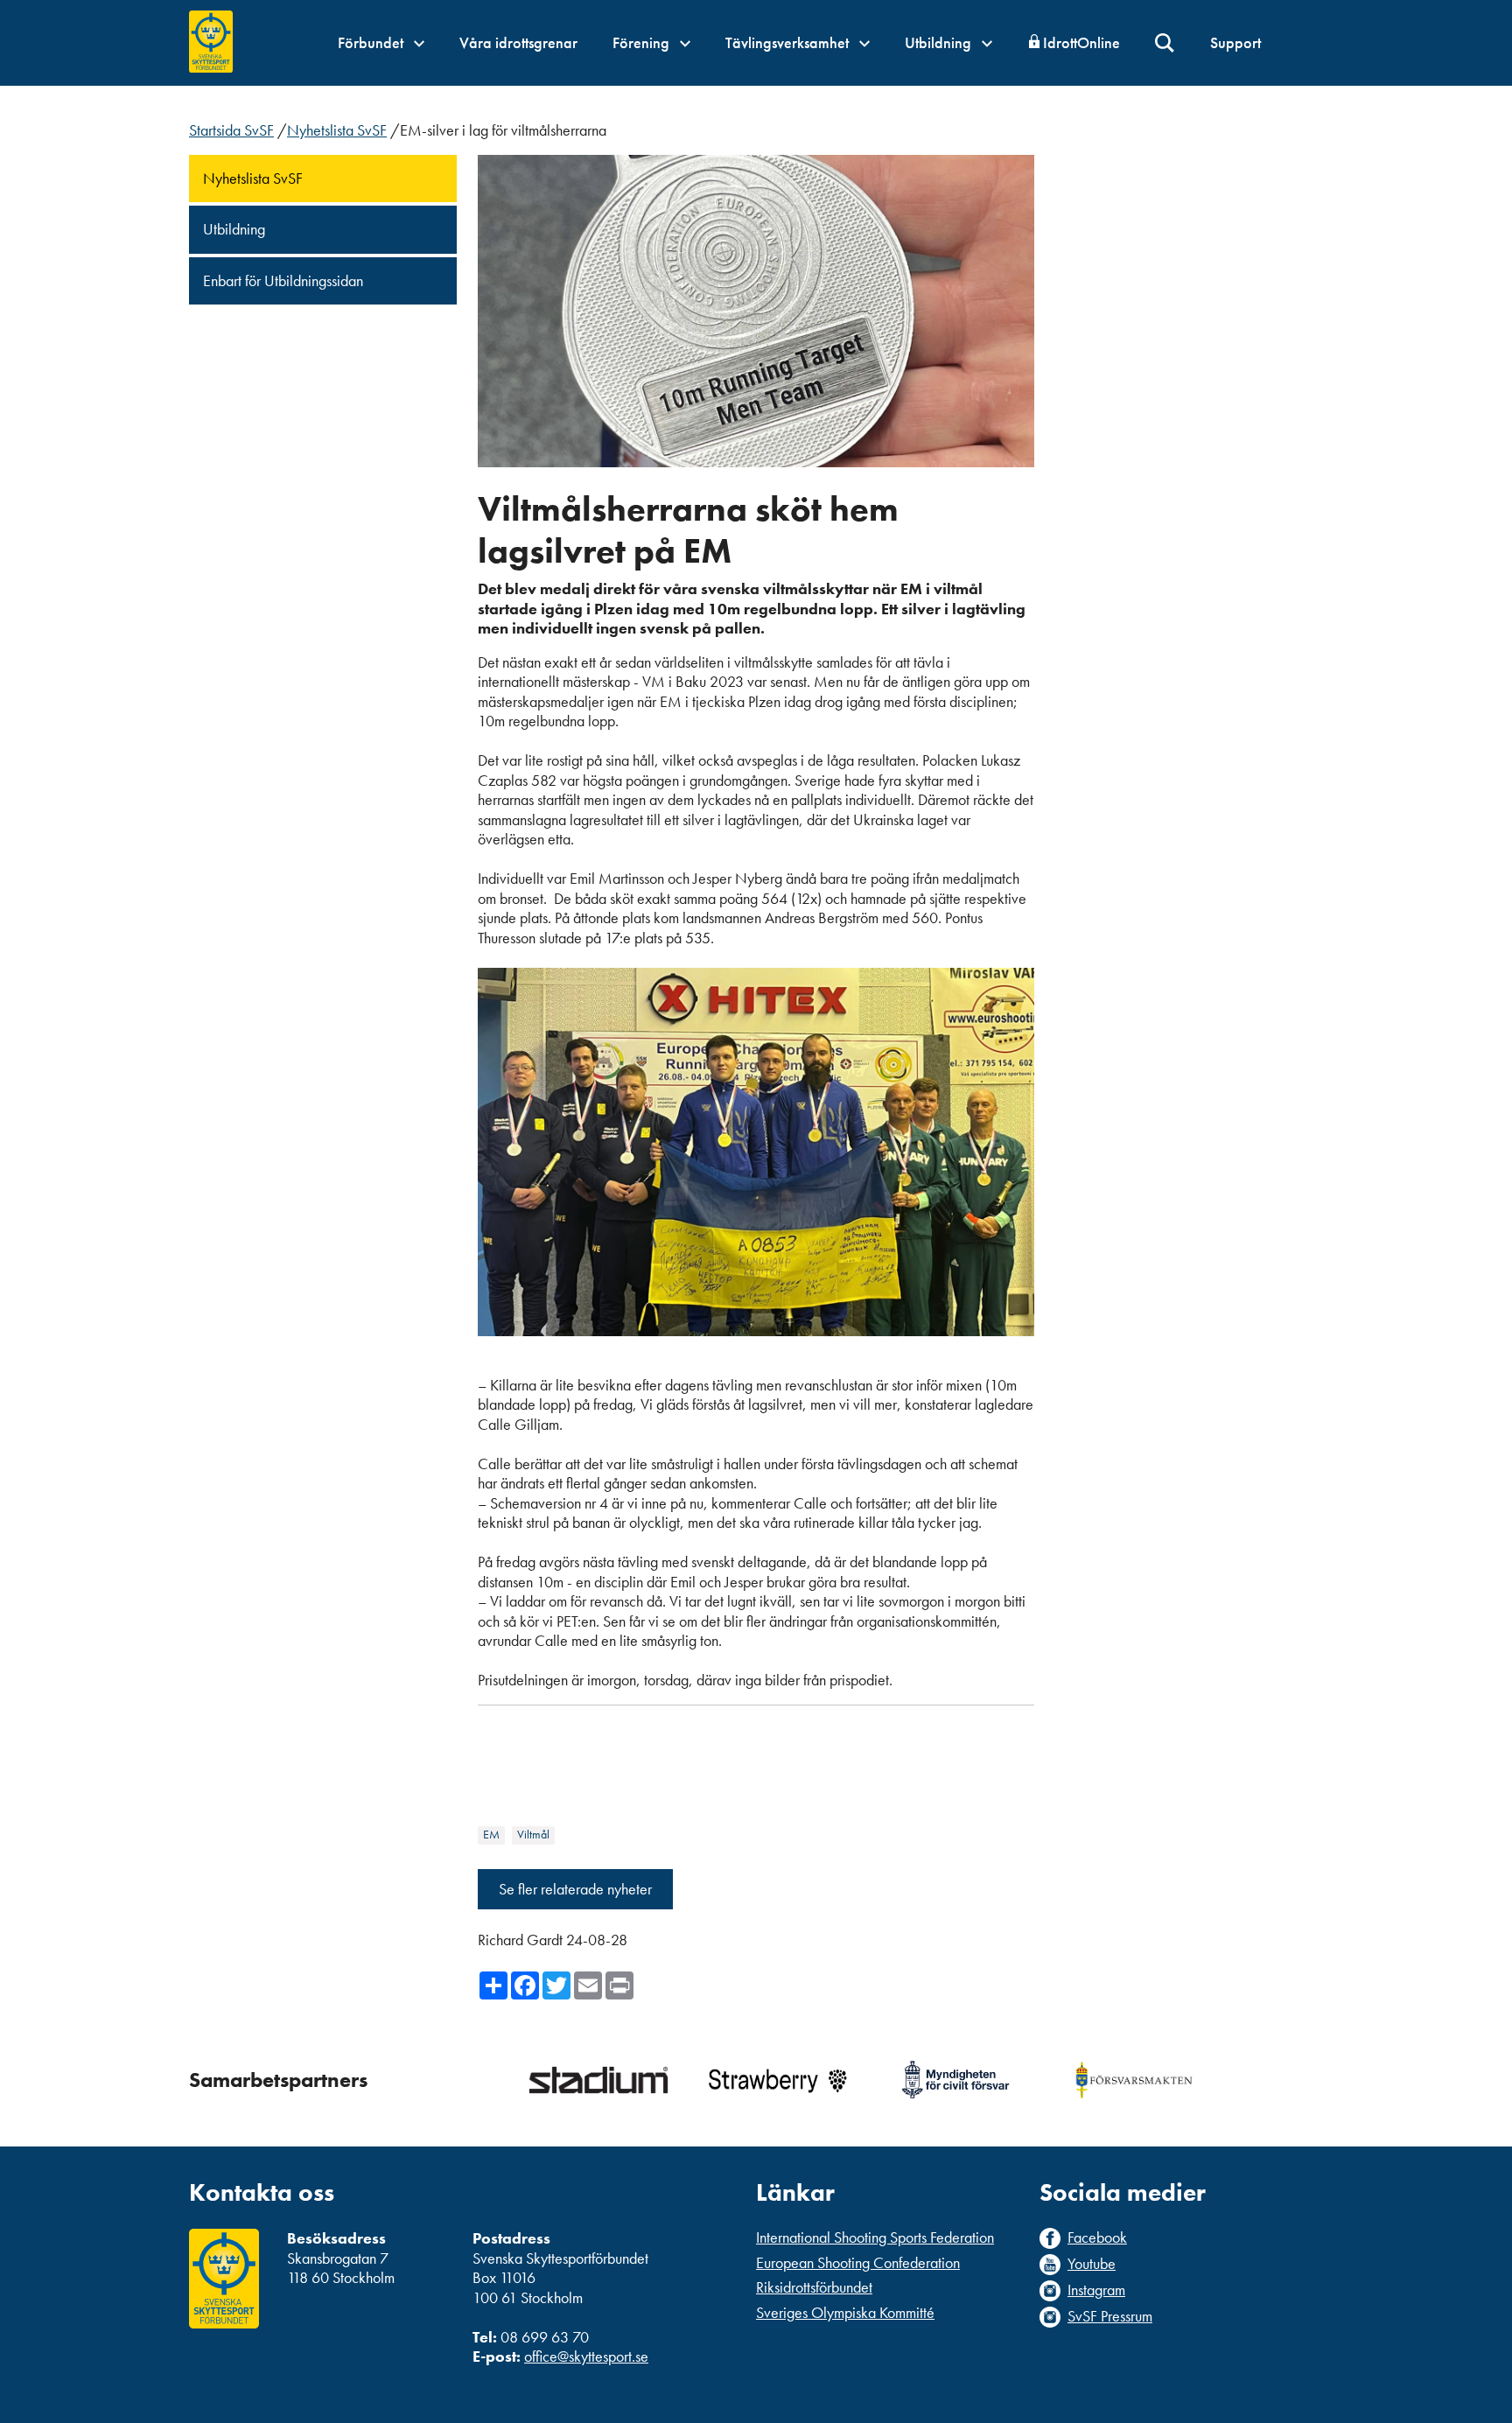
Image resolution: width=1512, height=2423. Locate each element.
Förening (643, 42)
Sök (1165, 43)
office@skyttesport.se (586, 2356)
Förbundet (372, 42)
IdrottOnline (1081, 42)
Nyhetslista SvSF (337, 130)
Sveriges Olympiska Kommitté (845, 2312)
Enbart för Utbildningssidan (283, 280)
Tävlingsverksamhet (789, 42)
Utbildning (940, 42)
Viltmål (533, 1835)
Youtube (1092, 2264)
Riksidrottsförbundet (814, 2287)
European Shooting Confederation (858, 2262)
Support (1235, 42)
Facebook (1097, 2237)
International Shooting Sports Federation (875, 2237)
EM (491, 1835)
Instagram (1096, 2290)
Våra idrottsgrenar (518, 42)
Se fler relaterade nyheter (575, 1889)
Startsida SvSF (231, 130)
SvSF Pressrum (1110, 2316)
